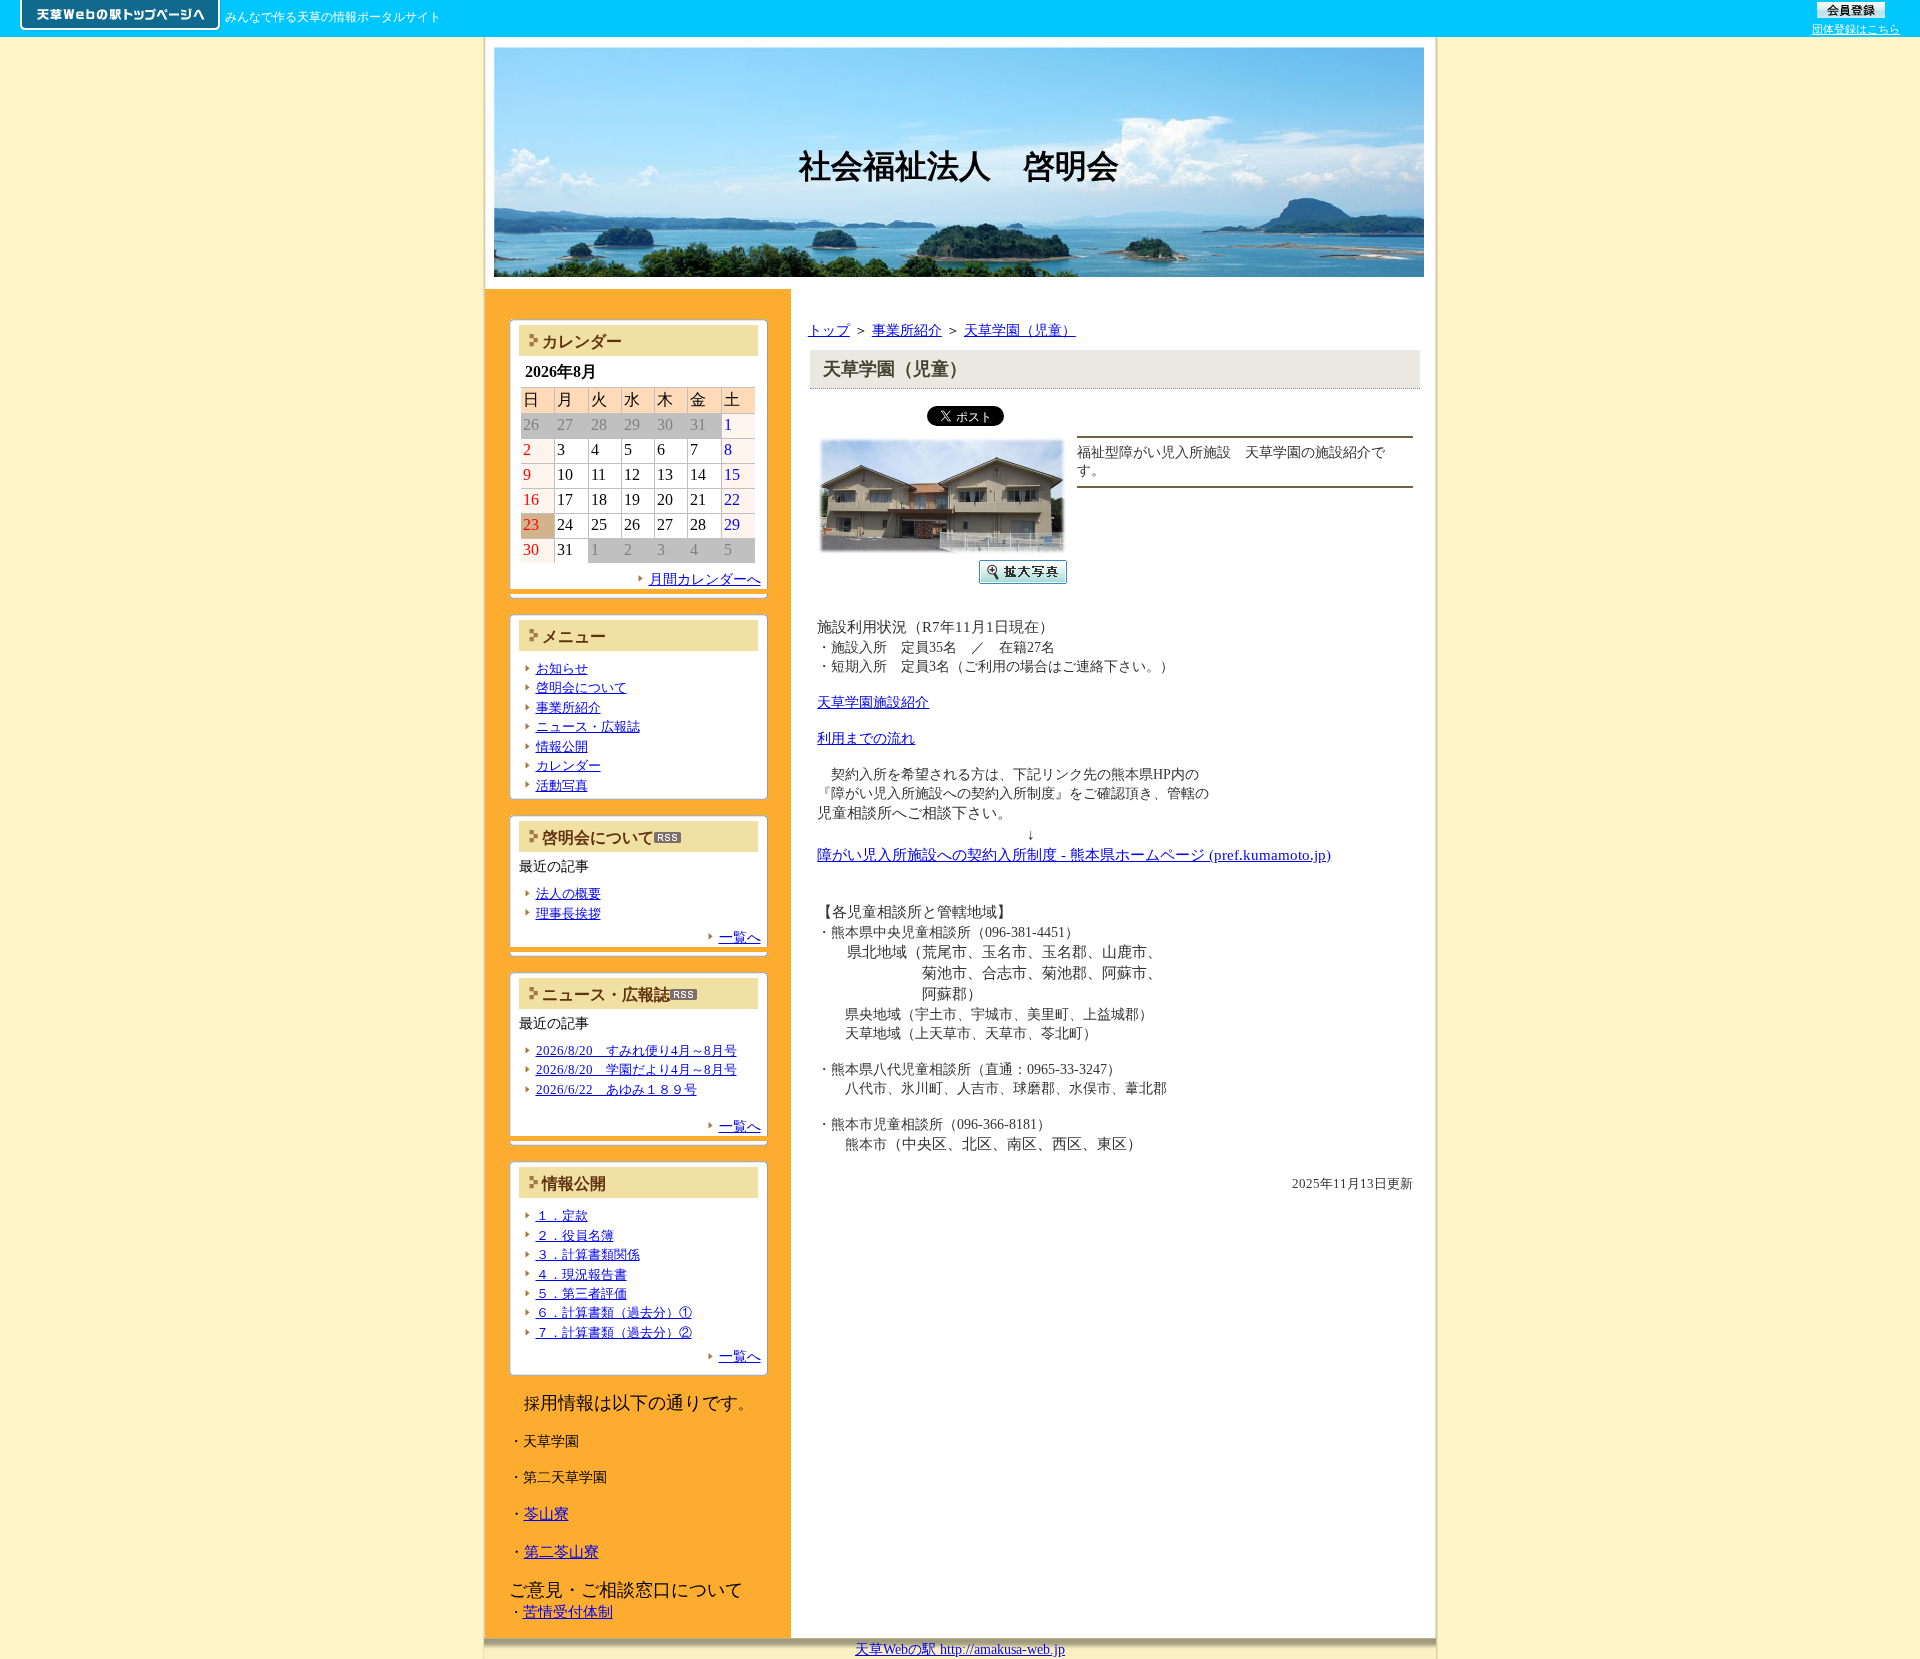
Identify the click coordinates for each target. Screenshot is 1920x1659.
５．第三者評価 (581, 1293)
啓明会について (581, 687)
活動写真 (562, 785)
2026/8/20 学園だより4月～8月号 (636, 1069)
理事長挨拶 (568, 913)
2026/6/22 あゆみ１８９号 (616, 1089)
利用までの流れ (866, 738)
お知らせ (562, 668)
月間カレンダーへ (705, 579)
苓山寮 (546, 1513)
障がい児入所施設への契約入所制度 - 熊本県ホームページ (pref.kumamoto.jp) (1074, 854)
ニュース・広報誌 (588, 726)
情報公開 (562, 746)
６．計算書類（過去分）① (614, 1312)
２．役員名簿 (575, 1235)
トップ (829, 330)
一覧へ (740, 937)
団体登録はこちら (1856, 29)
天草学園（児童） (1020, 330)
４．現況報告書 (581, 1274)
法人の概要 (568, 893)
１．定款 (562, 1215)
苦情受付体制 (568, 1611)
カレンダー (568, 765)
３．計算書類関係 (588, 1254)
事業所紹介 (907, 330)
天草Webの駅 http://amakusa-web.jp (960, 1649)
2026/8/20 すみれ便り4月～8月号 (636, 1050)
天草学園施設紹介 (873, 702)
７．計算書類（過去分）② (614, 1332)
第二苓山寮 (561, 1551)
